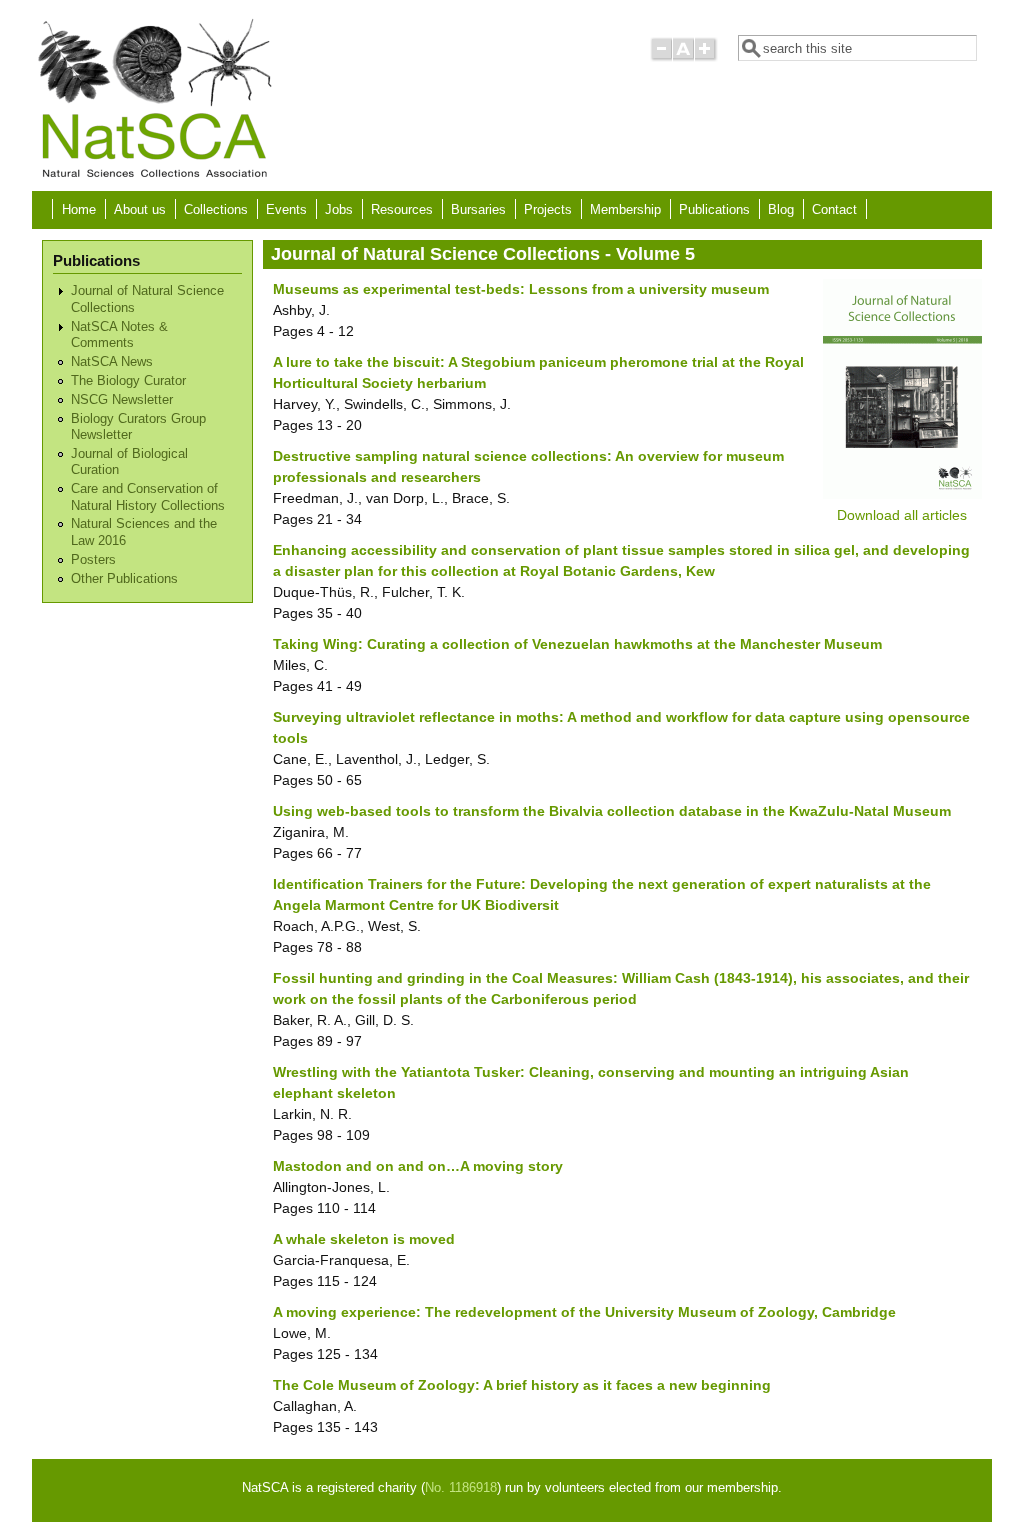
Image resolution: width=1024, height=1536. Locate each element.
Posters (93, 560)
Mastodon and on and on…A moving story (418, 1166)
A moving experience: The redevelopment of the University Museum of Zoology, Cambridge (584, 1312)
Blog (781, 210)
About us (140, 210)
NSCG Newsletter (122, 400)
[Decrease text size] (661, 57)
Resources (402, 210)
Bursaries (478, 210)
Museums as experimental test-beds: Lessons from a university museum (521, 289)
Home (79, 210)
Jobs (339, 210)
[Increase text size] (706, 57)
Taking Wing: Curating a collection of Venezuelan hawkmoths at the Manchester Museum (577, 644)
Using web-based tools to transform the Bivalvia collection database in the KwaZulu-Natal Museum (612, 811)
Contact (834, 210)
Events (286, 210)
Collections (216, 210)
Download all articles (902, 515)
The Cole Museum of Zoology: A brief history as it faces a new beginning (522, 1385)
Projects (548, 210)
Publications (714, 210)
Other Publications (124, 579)
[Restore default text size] (683, 57)
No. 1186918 (461, 1488)
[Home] (154, 176)
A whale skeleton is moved (364, 1239)
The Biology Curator (128, 381)
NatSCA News (112, 362)
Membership (625, 210)
